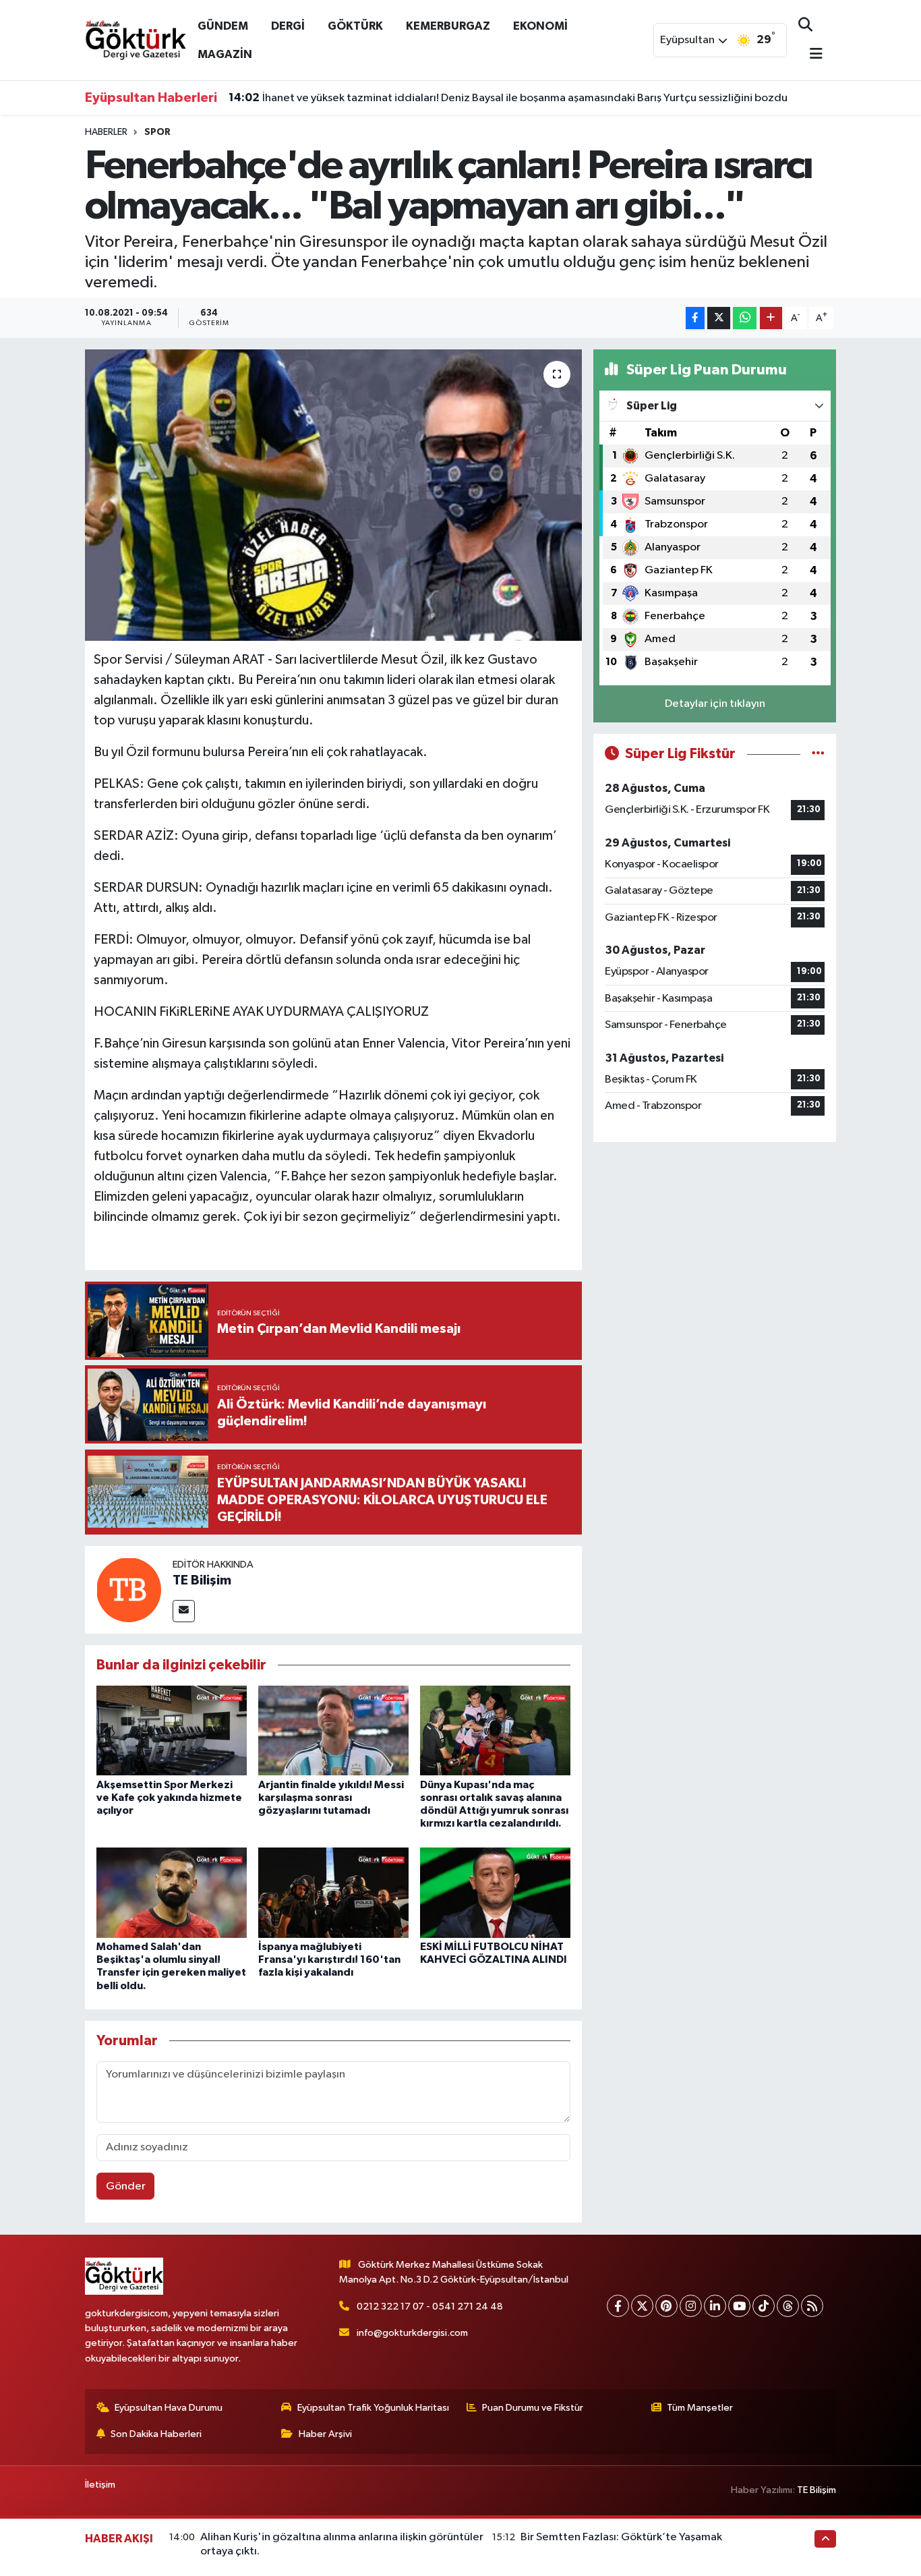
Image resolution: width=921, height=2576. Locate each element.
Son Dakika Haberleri (156, 2434)
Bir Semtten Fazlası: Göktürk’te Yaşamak (621, 2537)
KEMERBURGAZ (448, 26)
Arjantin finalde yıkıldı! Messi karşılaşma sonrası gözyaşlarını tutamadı (331, 1798)
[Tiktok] (764, 2306)
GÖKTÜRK (355, 26)
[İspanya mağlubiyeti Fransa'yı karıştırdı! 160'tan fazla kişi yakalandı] (333, 1892)
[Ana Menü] (810, 55)
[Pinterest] (666, 2306)
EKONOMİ (540, 26)
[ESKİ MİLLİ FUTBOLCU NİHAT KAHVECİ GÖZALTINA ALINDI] (495, 1892)
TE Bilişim (202, 1580)
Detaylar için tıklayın (715, 704)
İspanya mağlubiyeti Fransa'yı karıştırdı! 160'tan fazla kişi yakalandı (329, 1959)
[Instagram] (691, 2306)
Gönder (126, 2186)
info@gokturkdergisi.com (412, 2333)
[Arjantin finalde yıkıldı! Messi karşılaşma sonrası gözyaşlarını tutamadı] (333, 1730)
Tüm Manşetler (700, 2408)
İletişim (100, 2485)
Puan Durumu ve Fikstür (533, 2408)
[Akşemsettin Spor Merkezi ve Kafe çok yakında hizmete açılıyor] (172, 1730)
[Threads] (788, 2306)
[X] (642, 2306)
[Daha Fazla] (771, 318)
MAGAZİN (225, 54)
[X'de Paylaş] (719, 318)
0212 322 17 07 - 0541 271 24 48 (430, 2307)
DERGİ (288, 26)
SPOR (157, 132)
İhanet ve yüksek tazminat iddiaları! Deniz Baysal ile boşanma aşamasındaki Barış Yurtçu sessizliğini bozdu (508, 98)
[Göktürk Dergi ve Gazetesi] (136, 39)
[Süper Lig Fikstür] (818, 754)
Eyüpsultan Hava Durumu (169, 2408)
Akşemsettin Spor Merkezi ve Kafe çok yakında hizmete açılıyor (169, 1798)
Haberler (106, 132)
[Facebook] (618, 2306)
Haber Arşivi (325, 2434)
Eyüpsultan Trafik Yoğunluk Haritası (373, 2408)
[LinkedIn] (715, 2306)
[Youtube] (739, 2306)
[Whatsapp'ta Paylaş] (745, 318)
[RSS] (812, 2306)
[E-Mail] (184, 1611)
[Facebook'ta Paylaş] (695, 318)
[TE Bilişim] (129, 1590)
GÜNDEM (223, 26)
